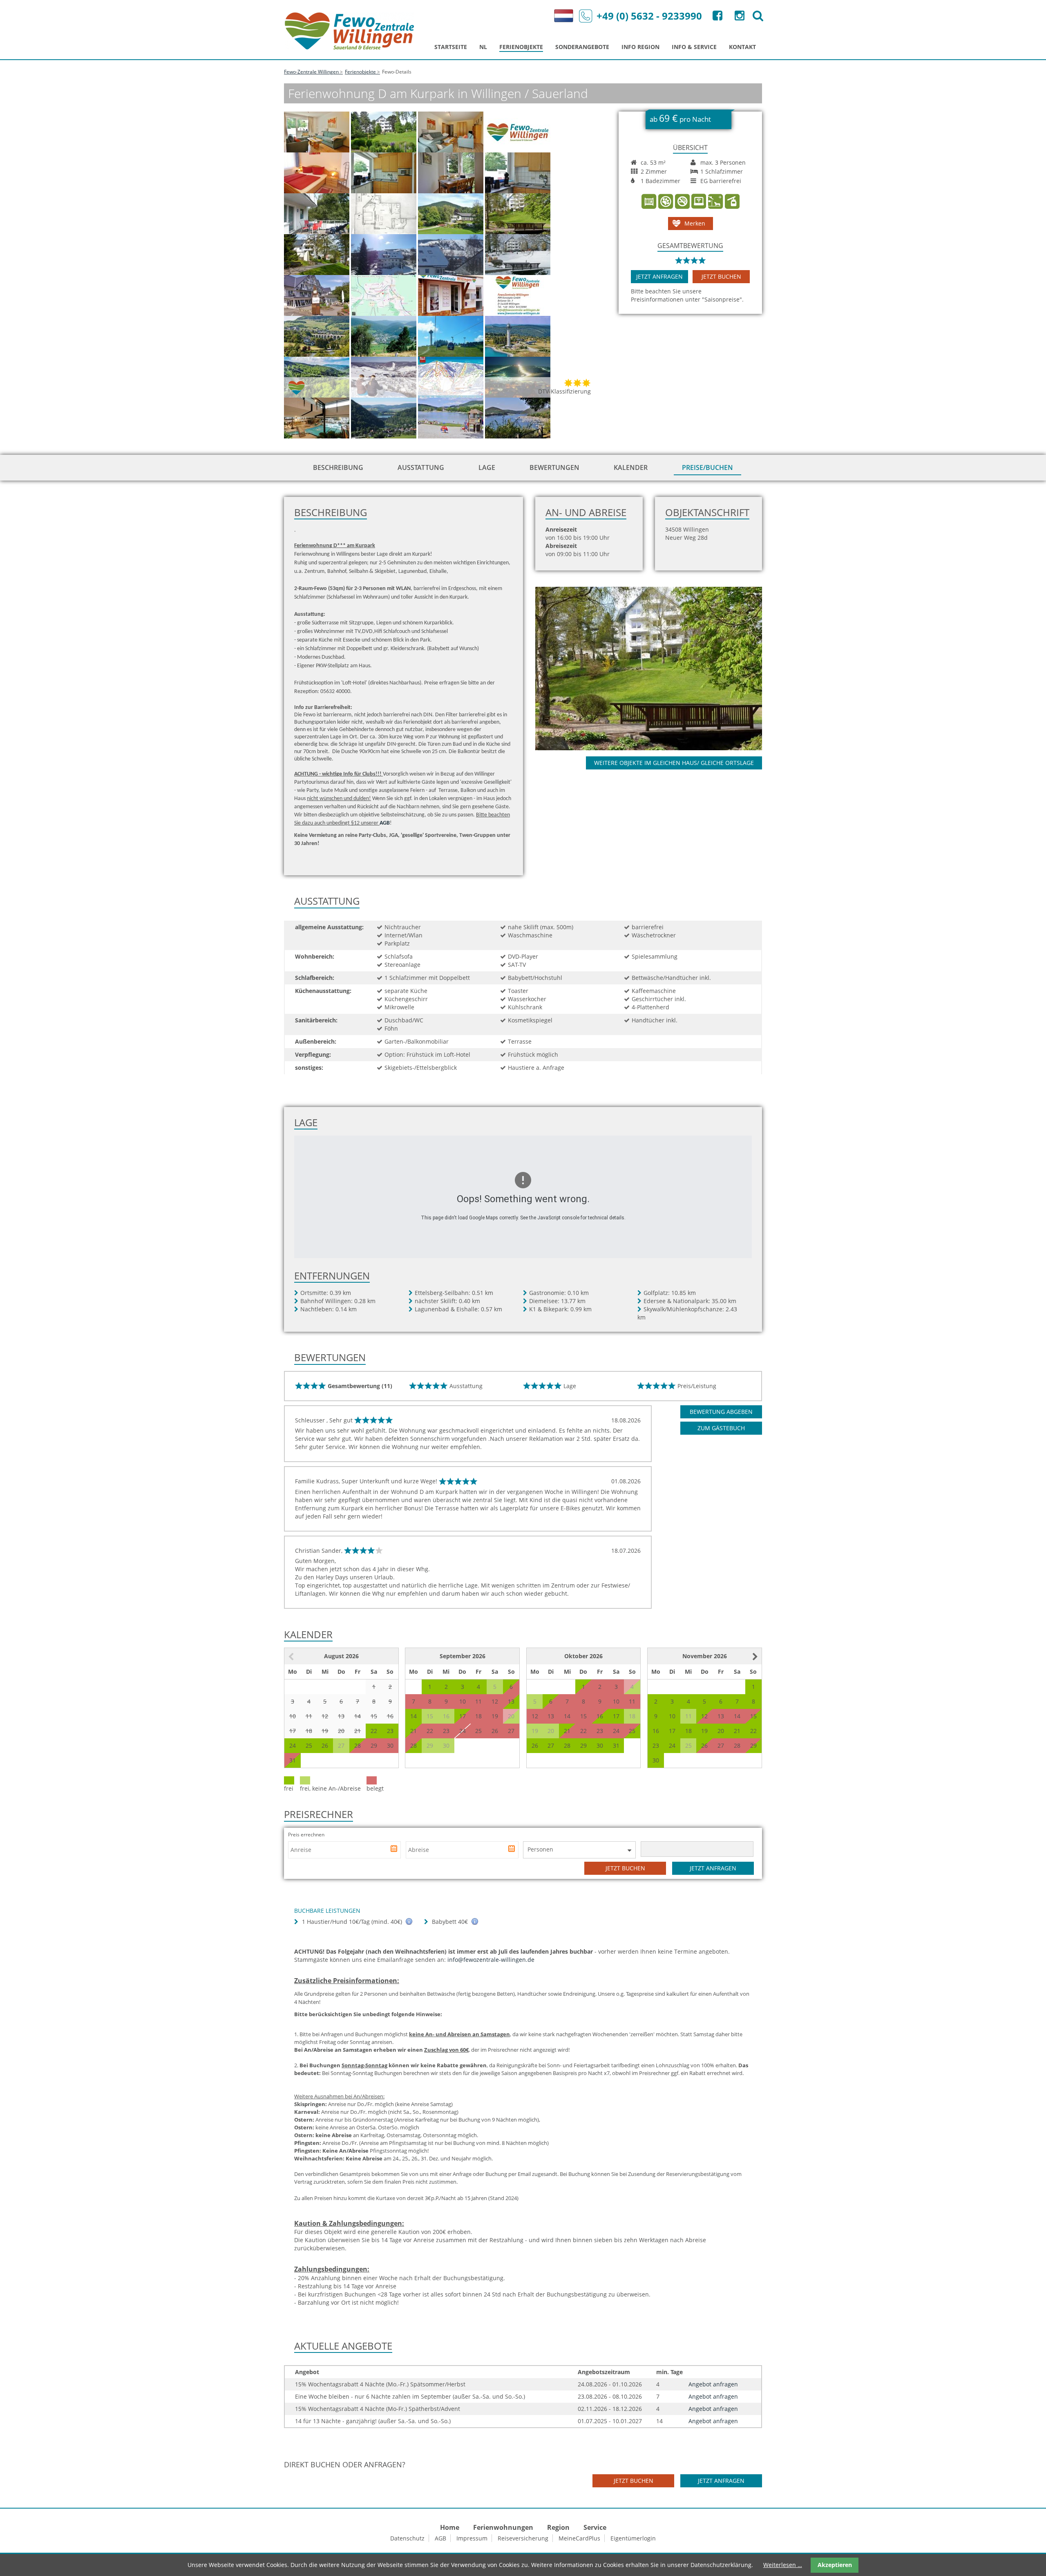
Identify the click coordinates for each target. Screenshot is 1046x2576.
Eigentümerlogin (633, 2538)
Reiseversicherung (523, 2538)
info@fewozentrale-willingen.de (491, 1960)
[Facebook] (717, 17)
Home (450, 2527)
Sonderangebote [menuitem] (582, 47)
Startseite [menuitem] (451, 47)
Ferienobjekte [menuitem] (521, 47)
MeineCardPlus (579, 2538)
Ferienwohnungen (503, 2527)
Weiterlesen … (783, 2565)
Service (595, 2527)
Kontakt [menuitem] (742, 47)
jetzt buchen (721, 276)
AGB (440, 2538)
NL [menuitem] (483, 47)
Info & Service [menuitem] (694, 47)
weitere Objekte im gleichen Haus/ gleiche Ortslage (674, 763)
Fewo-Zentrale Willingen (311, 72)
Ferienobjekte (360, 72)
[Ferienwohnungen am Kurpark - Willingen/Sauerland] (658, 668)
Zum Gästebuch (721, 1428)
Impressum (472, 2538)
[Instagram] (739, 17)
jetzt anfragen (659, 276)
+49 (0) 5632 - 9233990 (649, 16)
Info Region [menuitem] (640, 47)
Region (558, 2527)
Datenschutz (407, 2538)
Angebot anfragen (713, 2384)
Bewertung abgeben (721, 1412)
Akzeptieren (835, 2565)
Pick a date (395, 1850)
